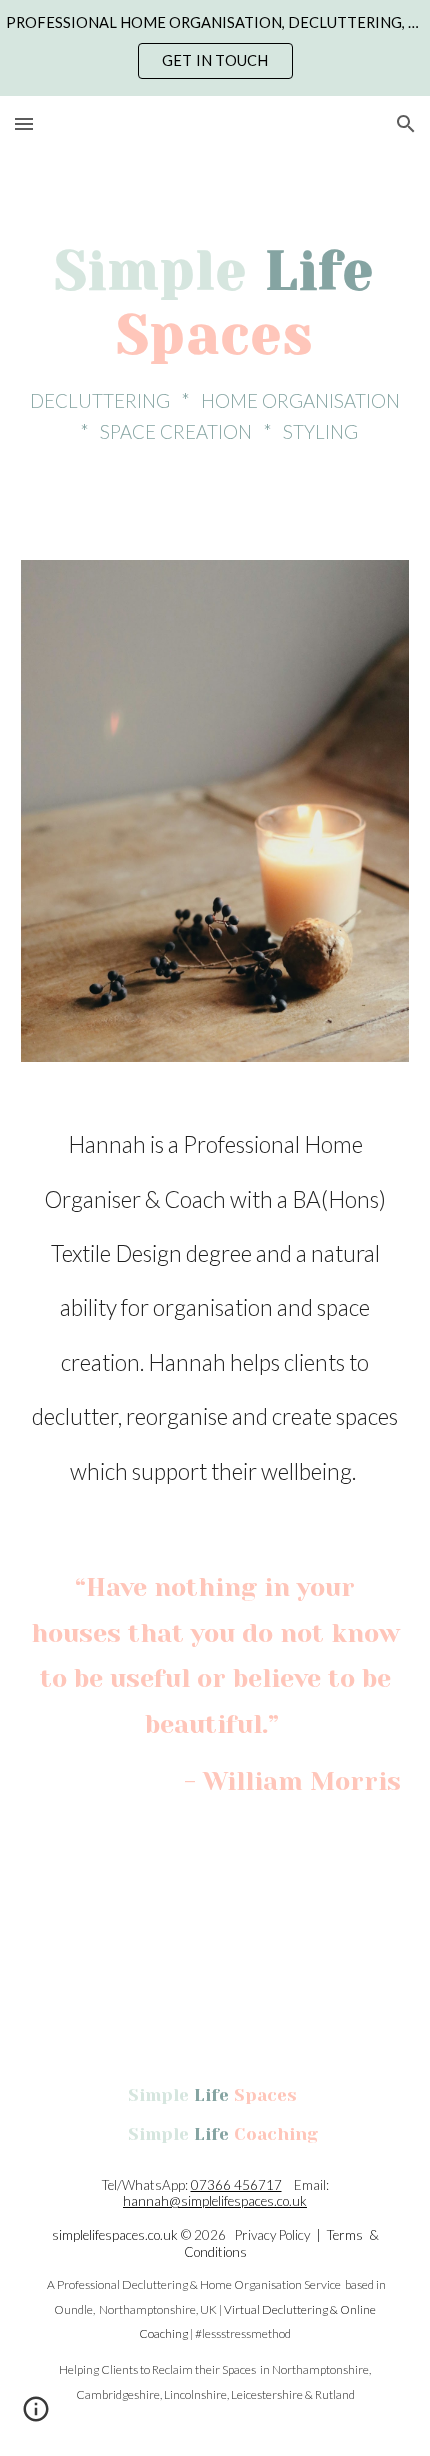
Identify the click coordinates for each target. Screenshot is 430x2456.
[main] (215, 344)
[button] (24, 123)
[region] (215, 48)
